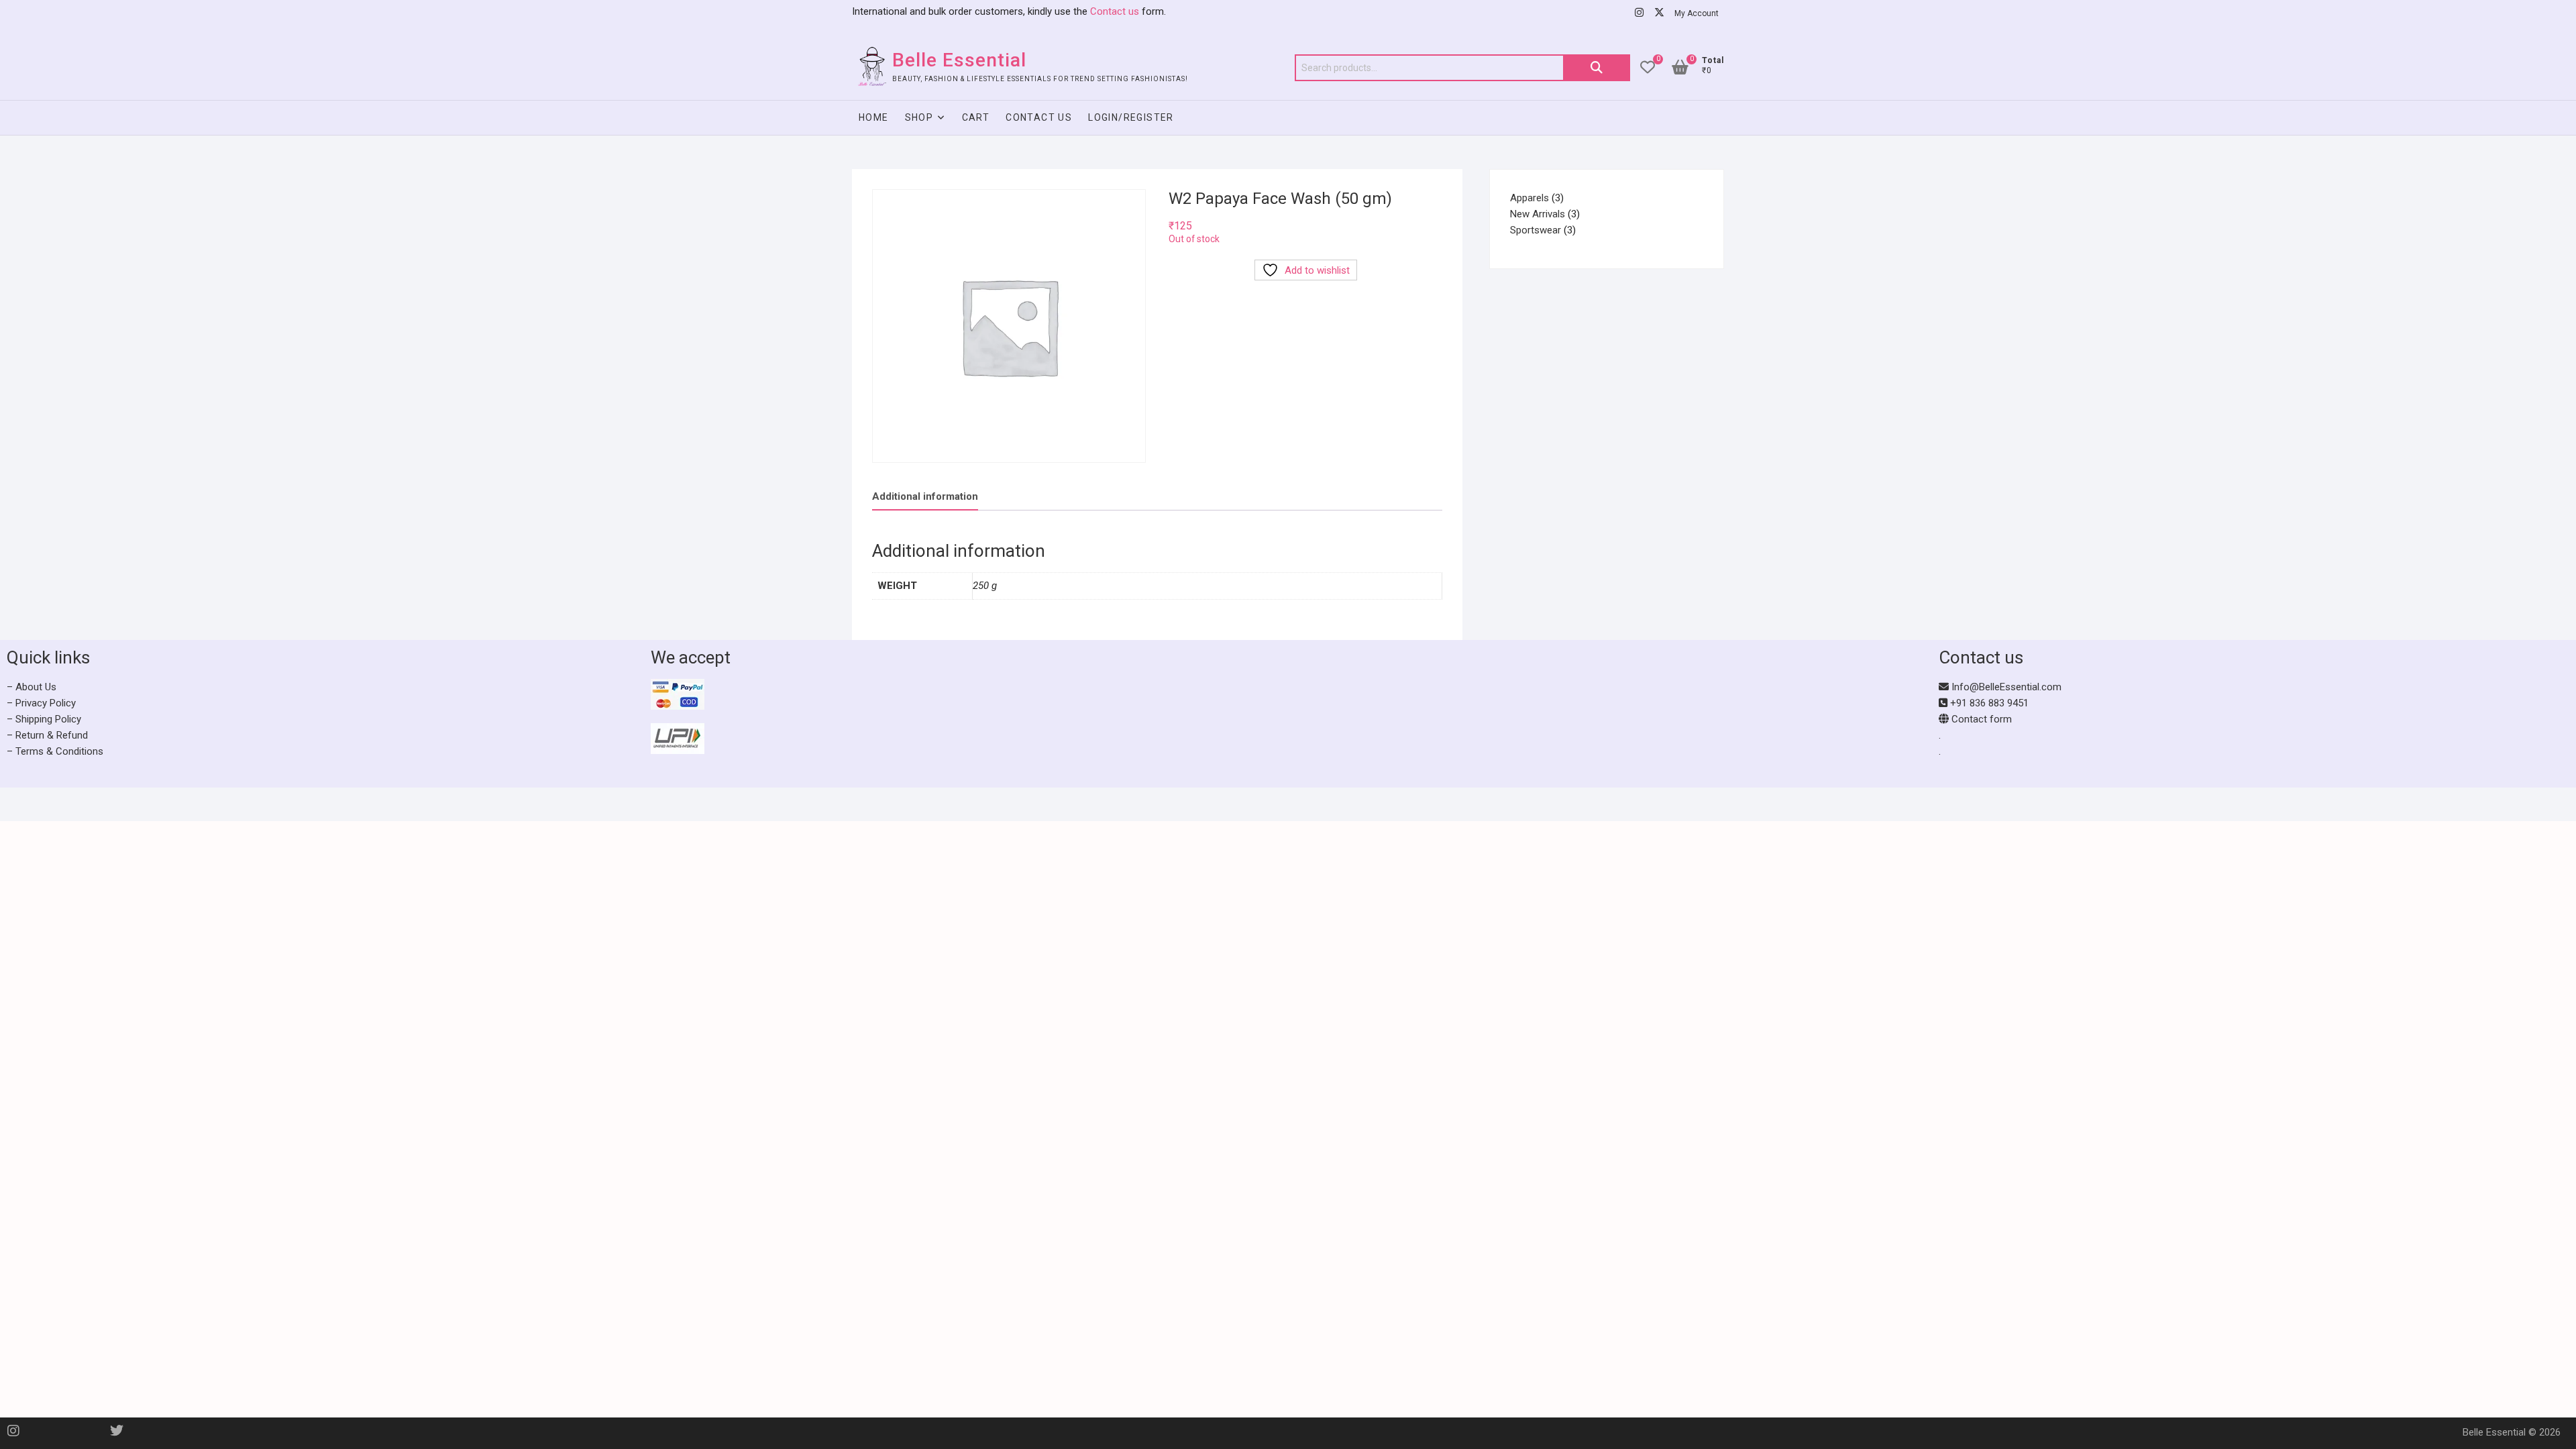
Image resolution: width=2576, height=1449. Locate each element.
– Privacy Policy (41, 703)
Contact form (1980, 719)
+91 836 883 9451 (1988, 703)
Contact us (1113, 11)
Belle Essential (959, 60)
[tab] (925, 497)
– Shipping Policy (44, 719)
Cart (976, 117)
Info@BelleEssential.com (2005, 687)
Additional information (925, 496)
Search (1597, 68)
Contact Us (1039, 117)
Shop (919, 117)
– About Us (32, 687)
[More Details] (1610, 714)
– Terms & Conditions (55, 751)
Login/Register (1131, 117)
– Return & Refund (47, 735)
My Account (1697, 13)
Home (874, 117)
